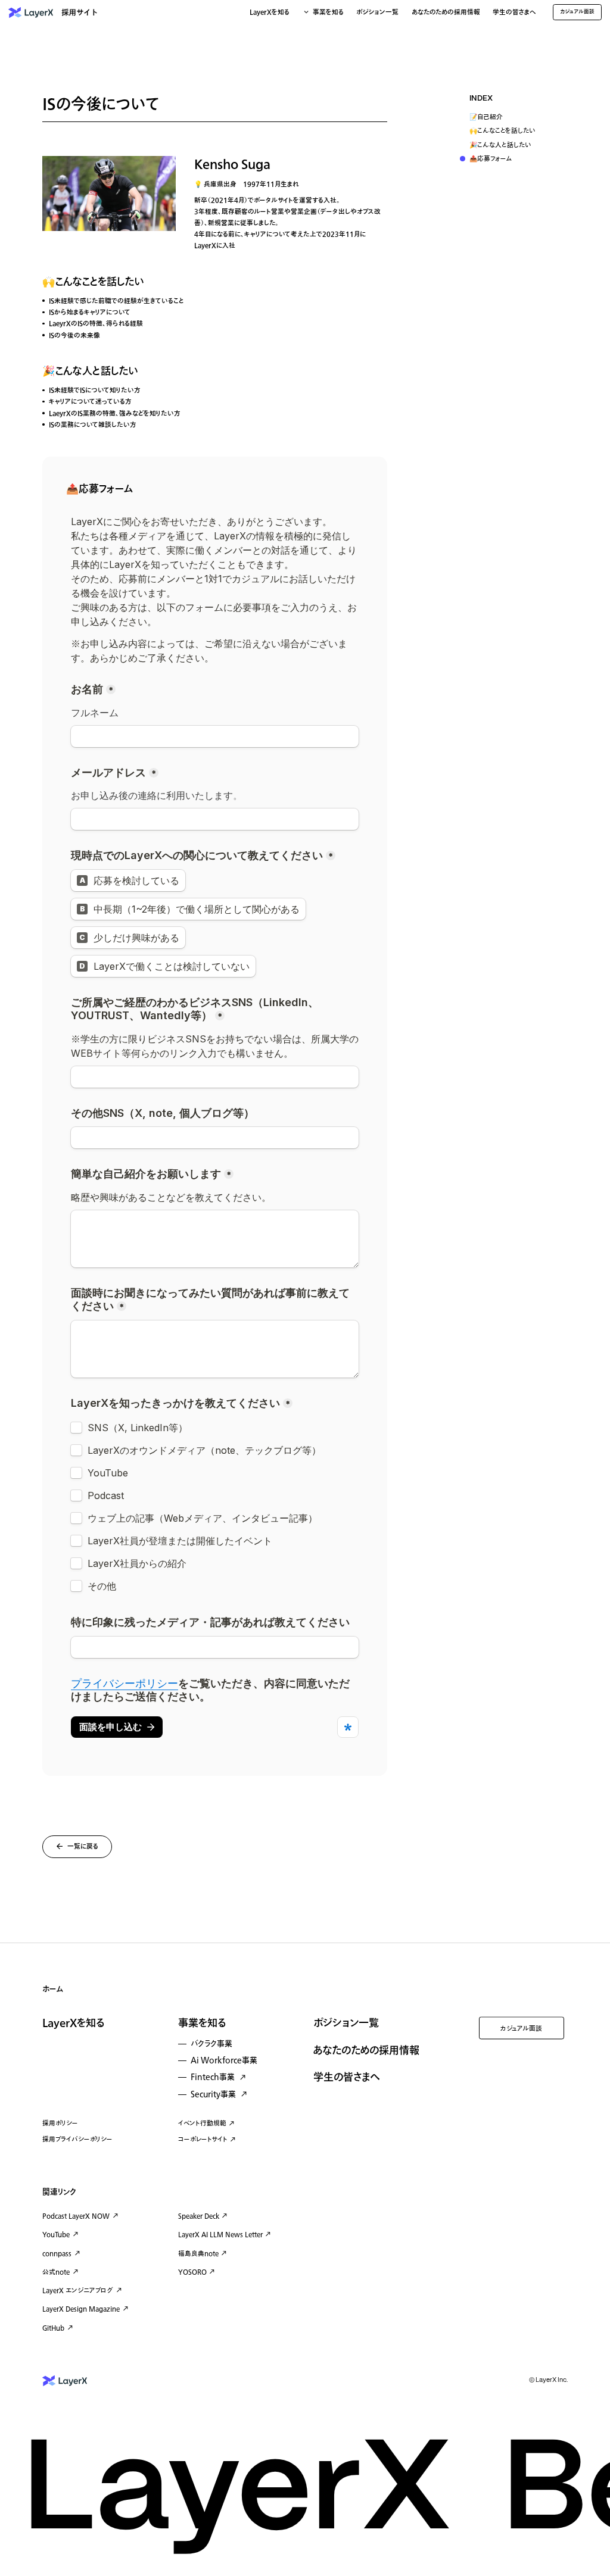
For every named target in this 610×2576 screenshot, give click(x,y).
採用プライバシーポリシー (77, 2139)
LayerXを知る (73, 2024)
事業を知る (202, 2024)
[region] (514, 130)
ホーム (53, 1989)
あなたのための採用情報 (446, 13)
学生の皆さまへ (514, 13)
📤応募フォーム (491, 159)
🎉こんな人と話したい (500, 146)
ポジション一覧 (377, 13)
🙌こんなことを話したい (502, 131)
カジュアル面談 (521, 2029)
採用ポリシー (60, 2123)
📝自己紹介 (486, 118)
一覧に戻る (83, 1847)
